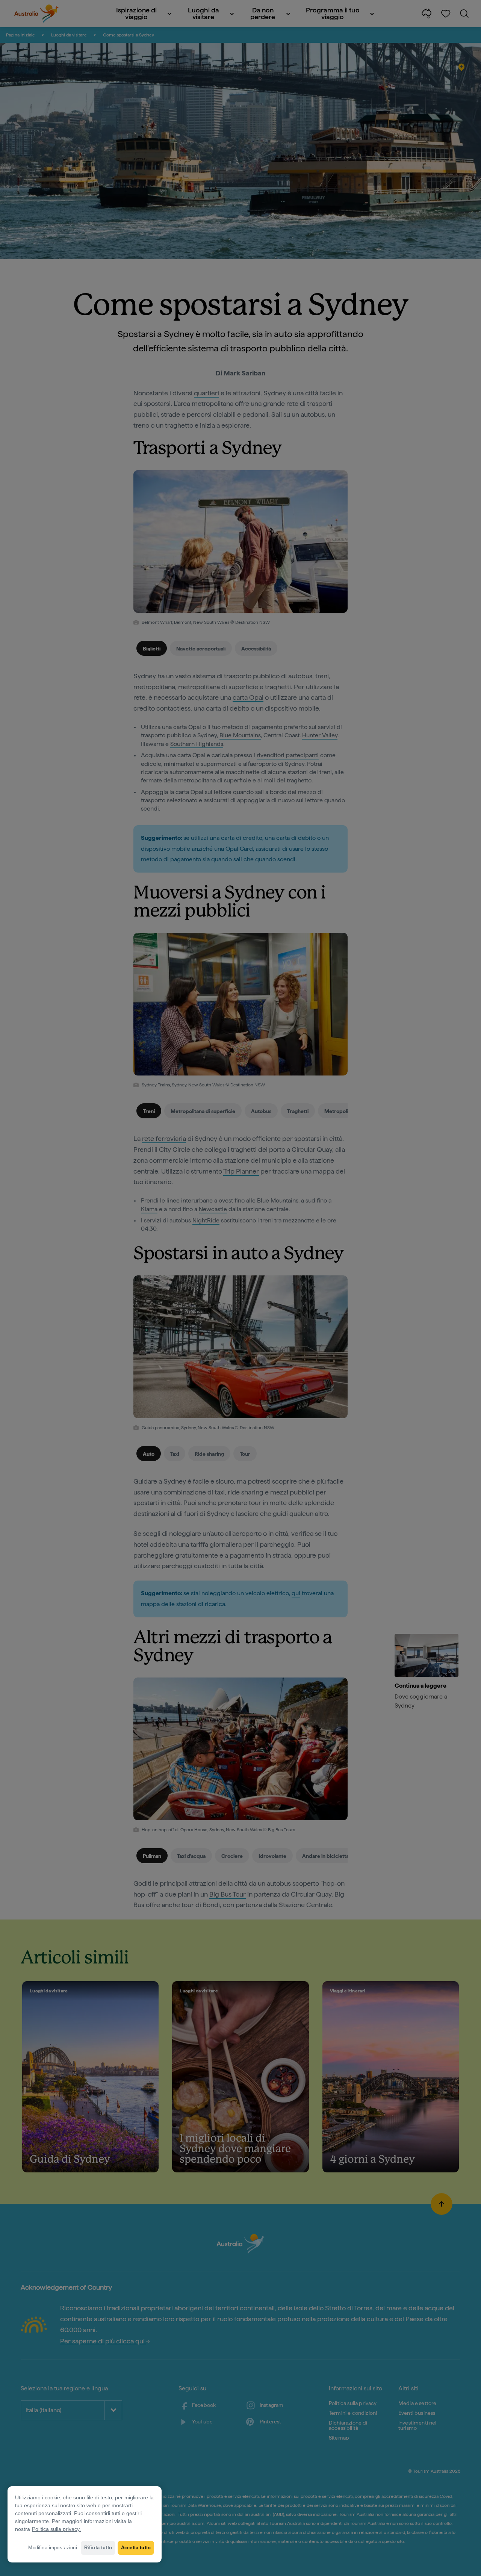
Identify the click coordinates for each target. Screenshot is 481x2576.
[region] (85, 2524)
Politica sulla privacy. (56, 2529)
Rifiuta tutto (98, 2548)
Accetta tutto (136, 2548)
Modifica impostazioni (52, 2548)
